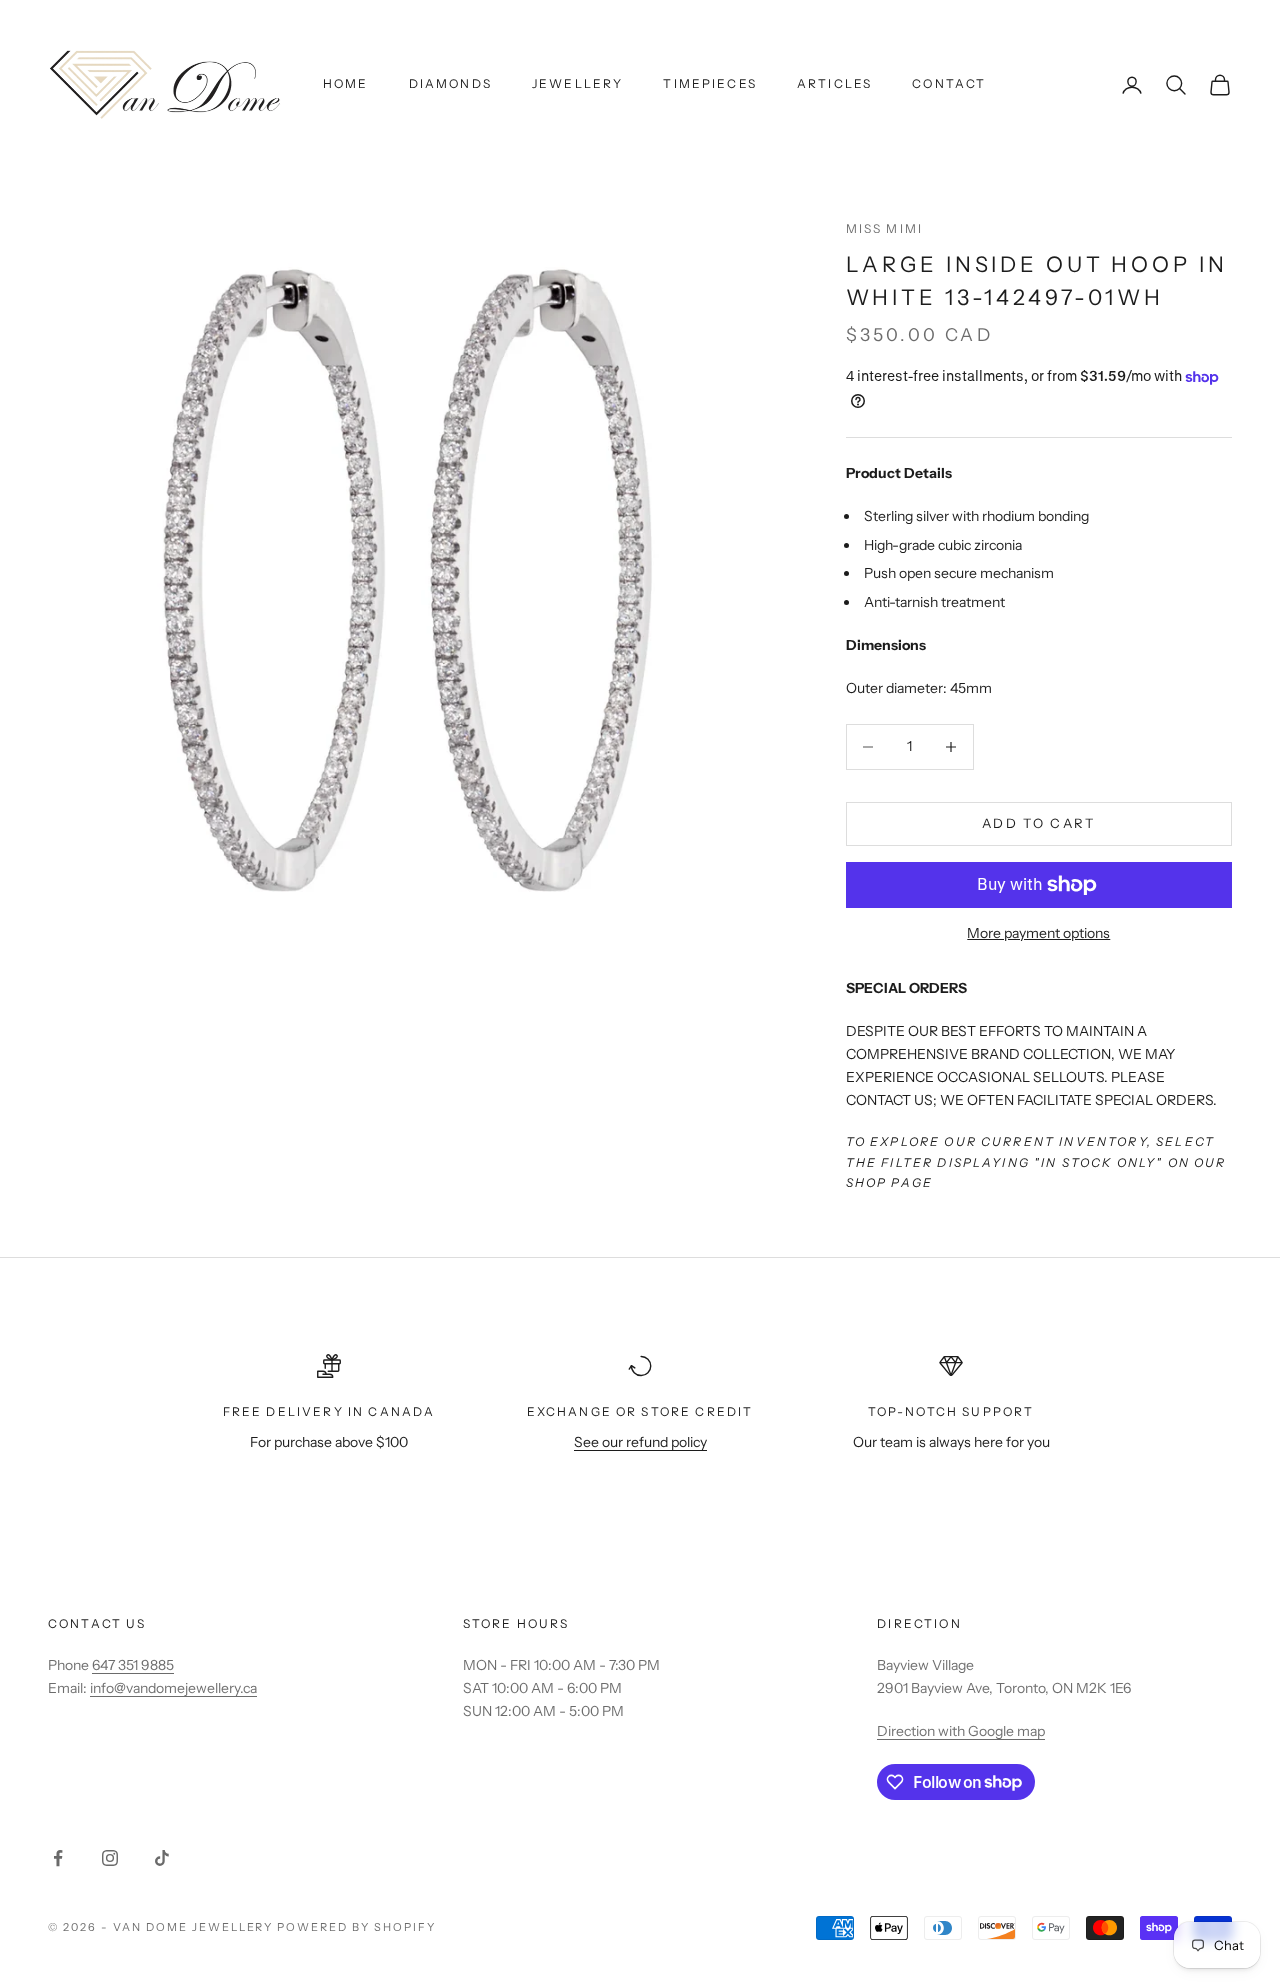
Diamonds (450, 83)
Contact (949, 83)
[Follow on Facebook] (58, 1858)
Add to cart (1039, 823)
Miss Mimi (884, 228)
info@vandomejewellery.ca (173, 1688)
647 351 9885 (133, 1665)
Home (346, 83)
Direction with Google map (961, 1731)
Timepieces (710, 83)
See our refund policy (640, 1442)
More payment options (1038, 933)
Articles (834, 83)
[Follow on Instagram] (110, 1858)
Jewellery (577, 83)
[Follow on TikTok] (162, 1858)
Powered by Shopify (356, 1927)
